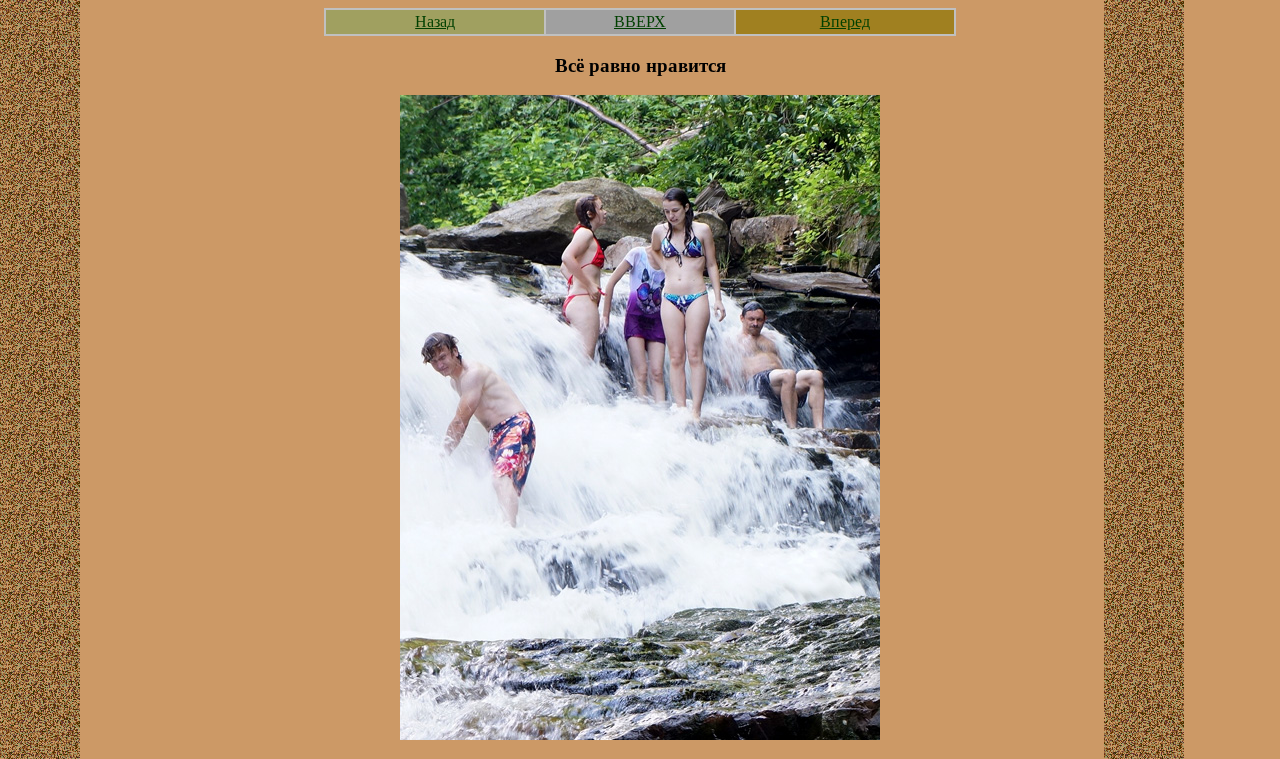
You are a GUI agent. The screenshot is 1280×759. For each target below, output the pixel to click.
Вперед (845, 21)
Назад (435, 21)
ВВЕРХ (640, 21)
